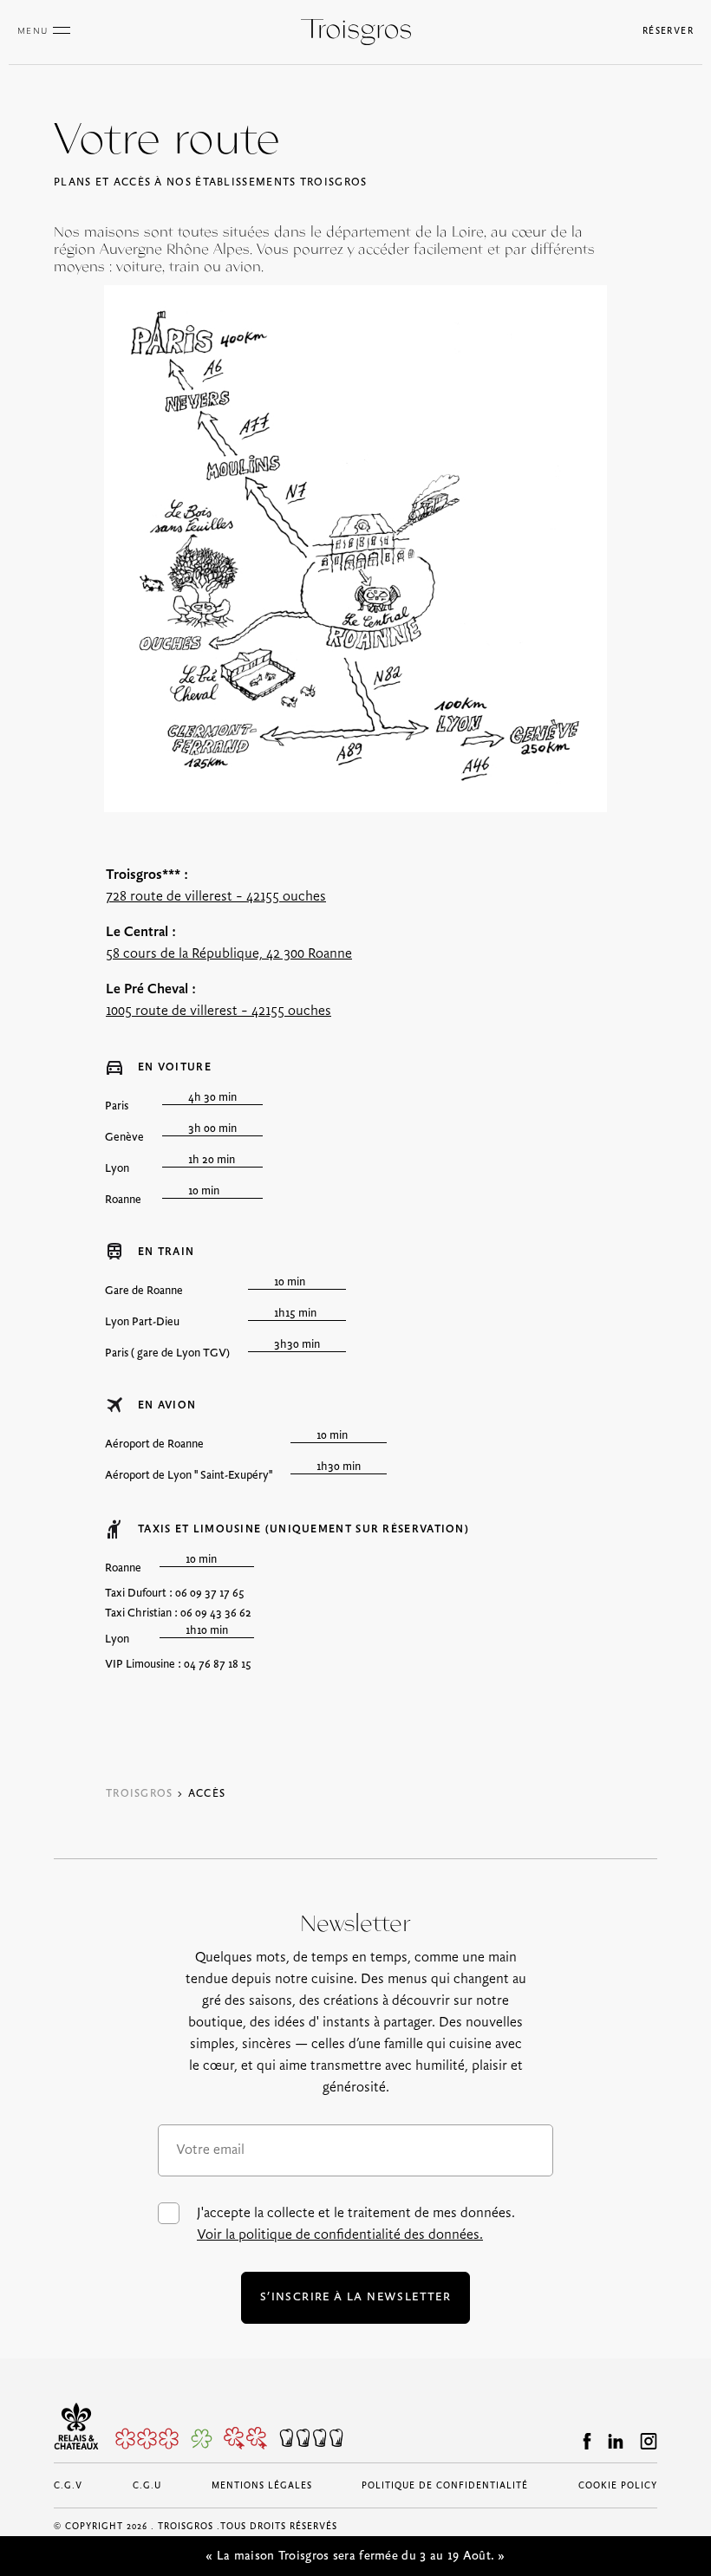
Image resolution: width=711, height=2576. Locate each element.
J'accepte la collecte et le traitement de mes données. (356, 2224)
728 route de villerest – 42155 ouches (216, 897)
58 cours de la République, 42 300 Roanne (229, 954)
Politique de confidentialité (445, 2486)
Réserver (668, 32)
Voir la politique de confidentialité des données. (340, 2235)
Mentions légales (262, 2486)
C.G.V (68, 2486)
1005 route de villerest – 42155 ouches (219, 1011)
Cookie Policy (618, 2486)
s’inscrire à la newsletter (355, 2297)
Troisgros (140, 1794)
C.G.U (147, 2486)
